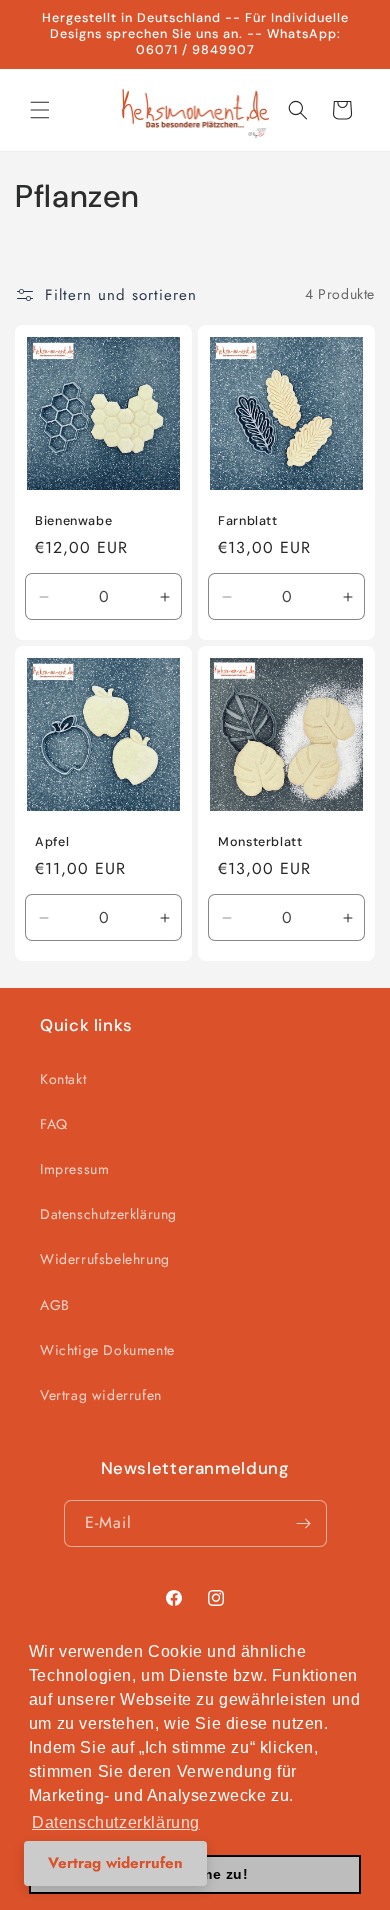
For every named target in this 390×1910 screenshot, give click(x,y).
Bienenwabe (73, 521)
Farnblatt (248, 521)
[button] (40, 110)
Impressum (74, 1169)
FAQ (54, 1124)
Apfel (52, 842)
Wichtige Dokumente (107, 1350)
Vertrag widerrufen (101, 1395)
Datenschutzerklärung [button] (116, 1822)
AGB (55, 1305)
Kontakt (63, 1079)
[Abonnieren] (304, 1523)
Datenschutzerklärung (108, 1214)
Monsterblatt (260, 842)
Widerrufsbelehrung (105, 1259)
